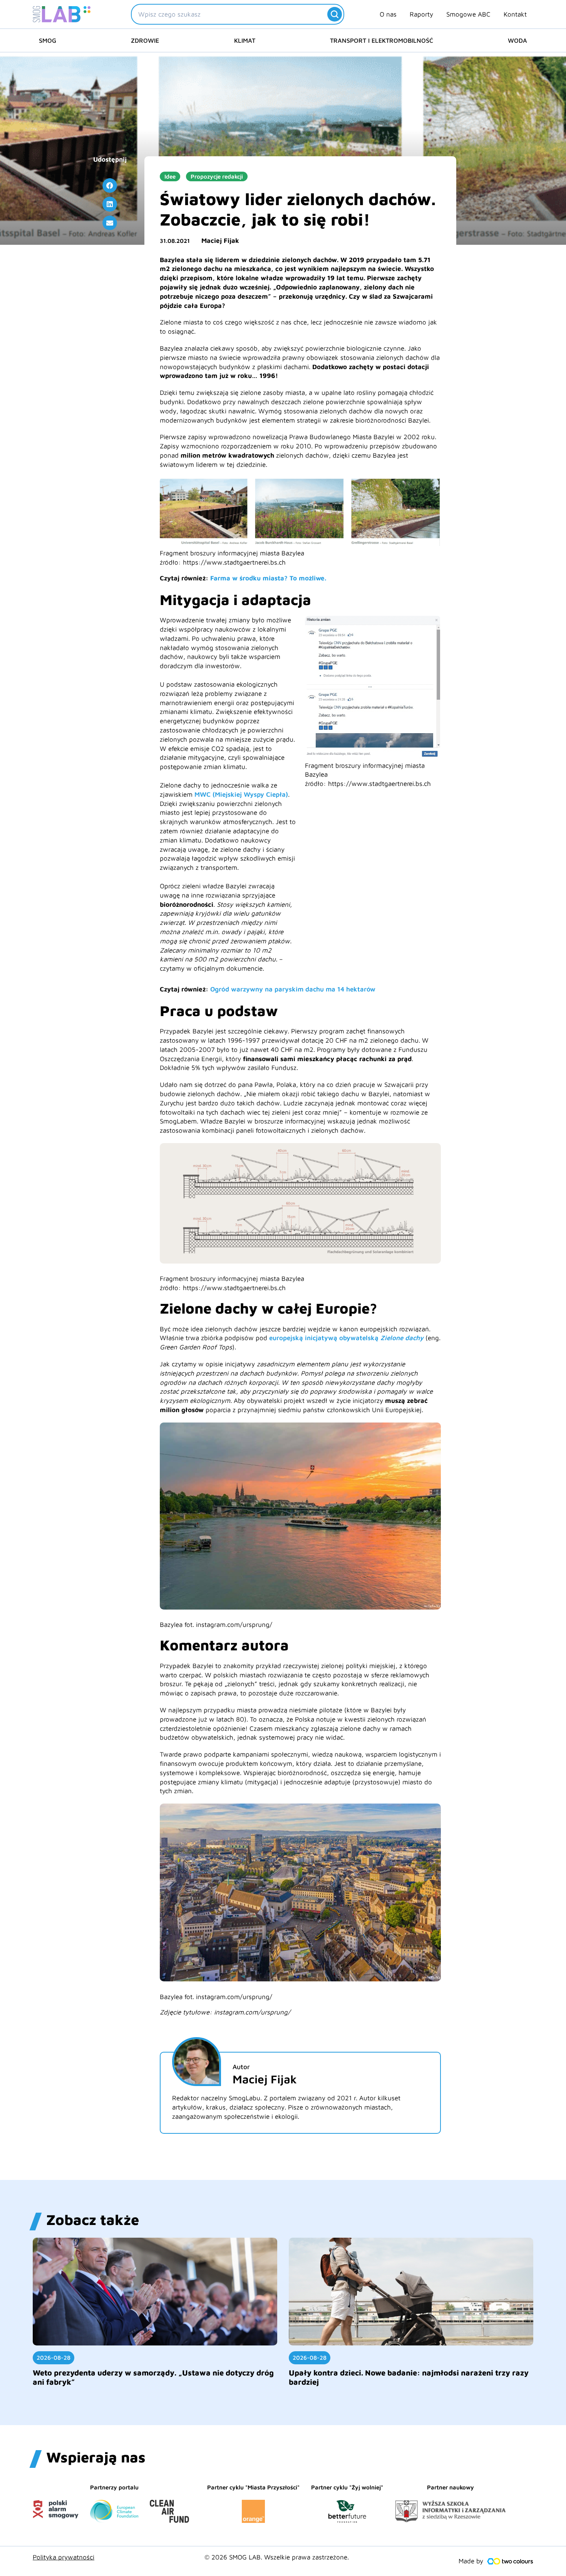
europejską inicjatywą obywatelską (346, 1338)
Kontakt (515, 14)
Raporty (421, 14)
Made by (471, 2561)
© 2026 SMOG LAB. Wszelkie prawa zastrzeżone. (277, 2557)
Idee (170, 176)
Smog (48, 40)
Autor (241, 2067)
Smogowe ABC (468, 14)
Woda (517, 40)
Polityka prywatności (64, 2557)
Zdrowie (145, 40)
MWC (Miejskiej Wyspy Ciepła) (241, 794)
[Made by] (510, 2561)
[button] (110, 186)
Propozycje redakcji (217, 176)
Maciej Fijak (220, 241)
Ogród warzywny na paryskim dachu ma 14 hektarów (293, 989)
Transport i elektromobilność (382, 40)
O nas (388, 14)
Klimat (245, 40)
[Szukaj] (335, 14)
